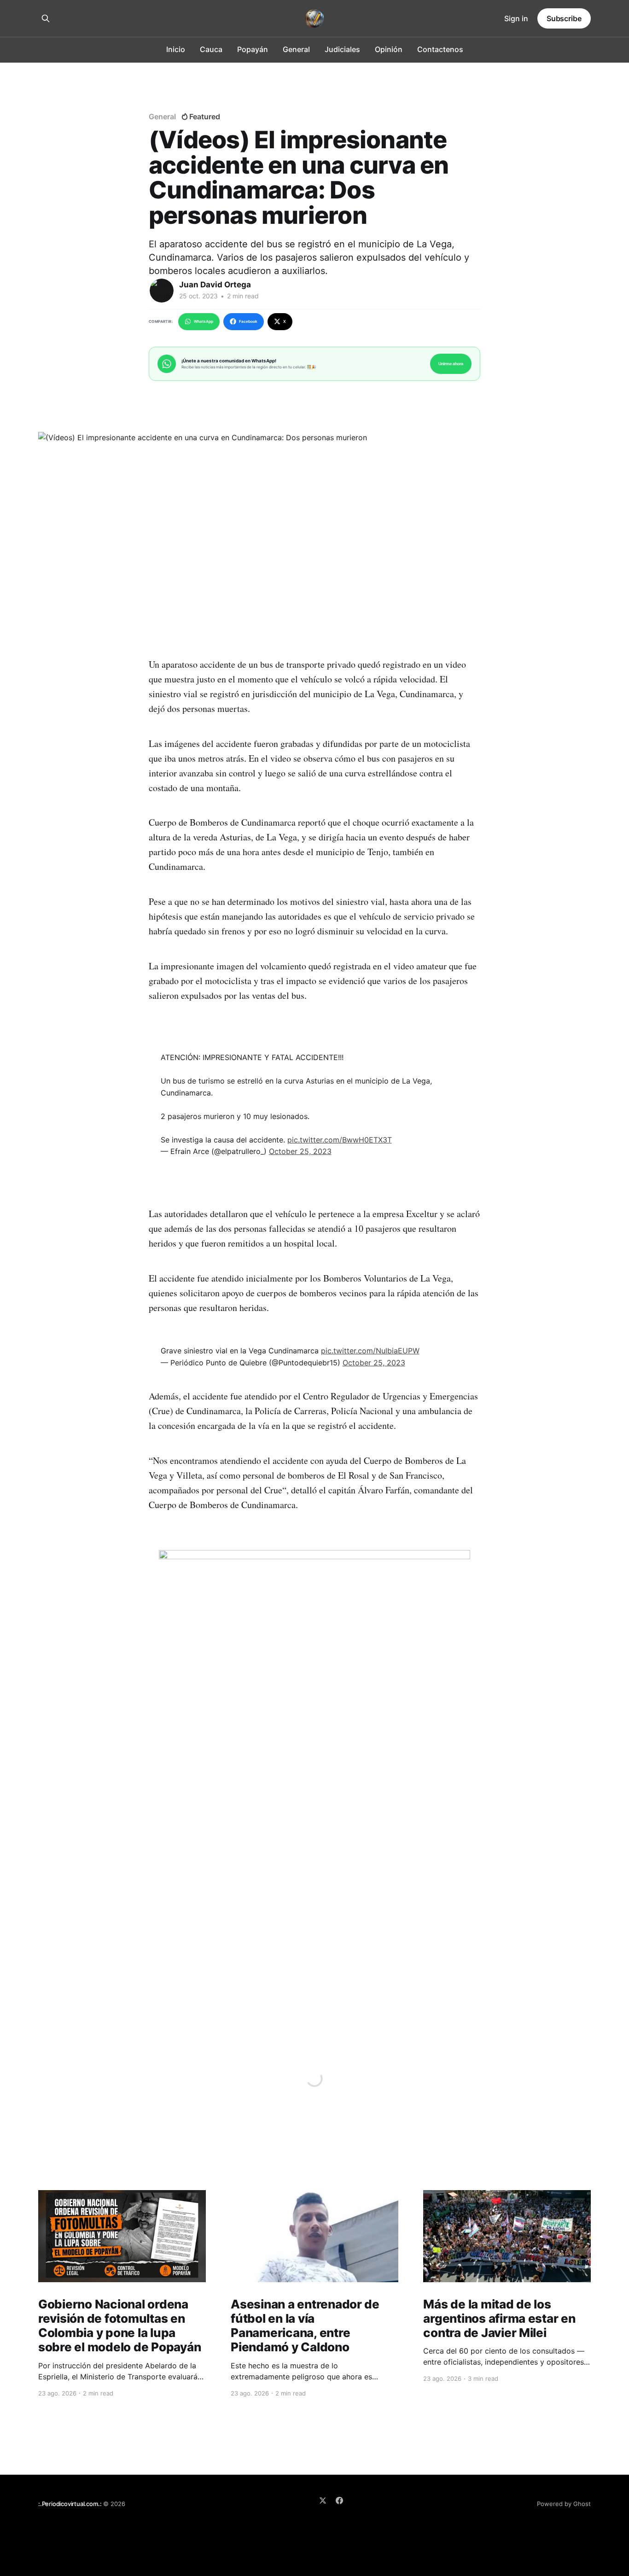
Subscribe (564, 18)
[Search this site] (46, 18)
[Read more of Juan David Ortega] (162, 291)
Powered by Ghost (564, 2504)
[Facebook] (339, 2500)
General (296, 49)
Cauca (211, 49)
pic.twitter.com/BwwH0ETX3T (340, 1140)
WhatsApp (204, 321)
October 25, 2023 (300, 1151)
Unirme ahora (451, 364)
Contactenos (440, 49)
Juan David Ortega (215, 285)
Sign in (516, 18)
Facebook (248, 321)
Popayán (253, 49)
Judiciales (342, 49)
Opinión (389, 49)
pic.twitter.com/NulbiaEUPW (370, 1351)
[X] (323, 2500)
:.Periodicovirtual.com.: (70, 2504)
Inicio (176, 49)
